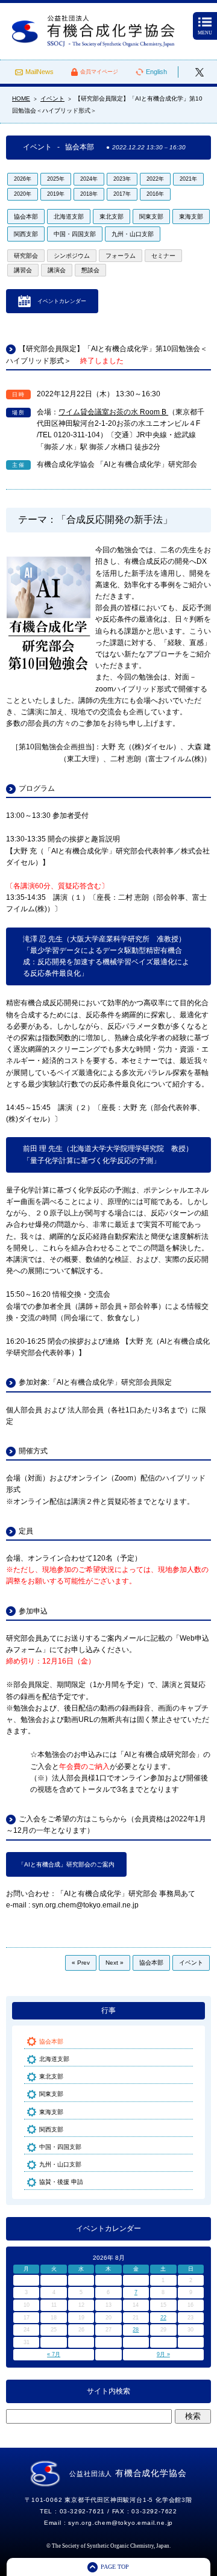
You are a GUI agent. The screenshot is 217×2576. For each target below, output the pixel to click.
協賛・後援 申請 (61, 2182)
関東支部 (151, 217)
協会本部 (26, 217)
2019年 (56, 194)
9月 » (163, 2354)
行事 (108, 2010)
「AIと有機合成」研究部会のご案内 (66, 1864)
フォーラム (121, 256)
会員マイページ (99, 72)
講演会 (57, 270)
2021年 (188, 179)
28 (136, 2330)
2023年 (122, 179)
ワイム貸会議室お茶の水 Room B (113, 412)
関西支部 (26, 234)
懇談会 (90, 270)
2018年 (89, 194)
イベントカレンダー (62, 301)
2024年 (89, 179)
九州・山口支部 (133, 234)
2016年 (155, 194)
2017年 (122, 194)
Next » (115, 1963)
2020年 (23, 194)
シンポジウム (72, 256)
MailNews (39, 72)
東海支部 (191, 217)
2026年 (23, 179)
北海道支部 (69, 217)
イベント (191, 1963)
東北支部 (112, 217)
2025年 (56, 179)
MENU (205, 33)
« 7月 (54, 2354)
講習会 (23, 270)
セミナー (163, 256)
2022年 (155, 179)
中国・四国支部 (75, 234)
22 (163, 2318)
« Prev (81, 1963)
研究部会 (26, 256)
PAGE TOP (115, 2567)
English (156, 72)
